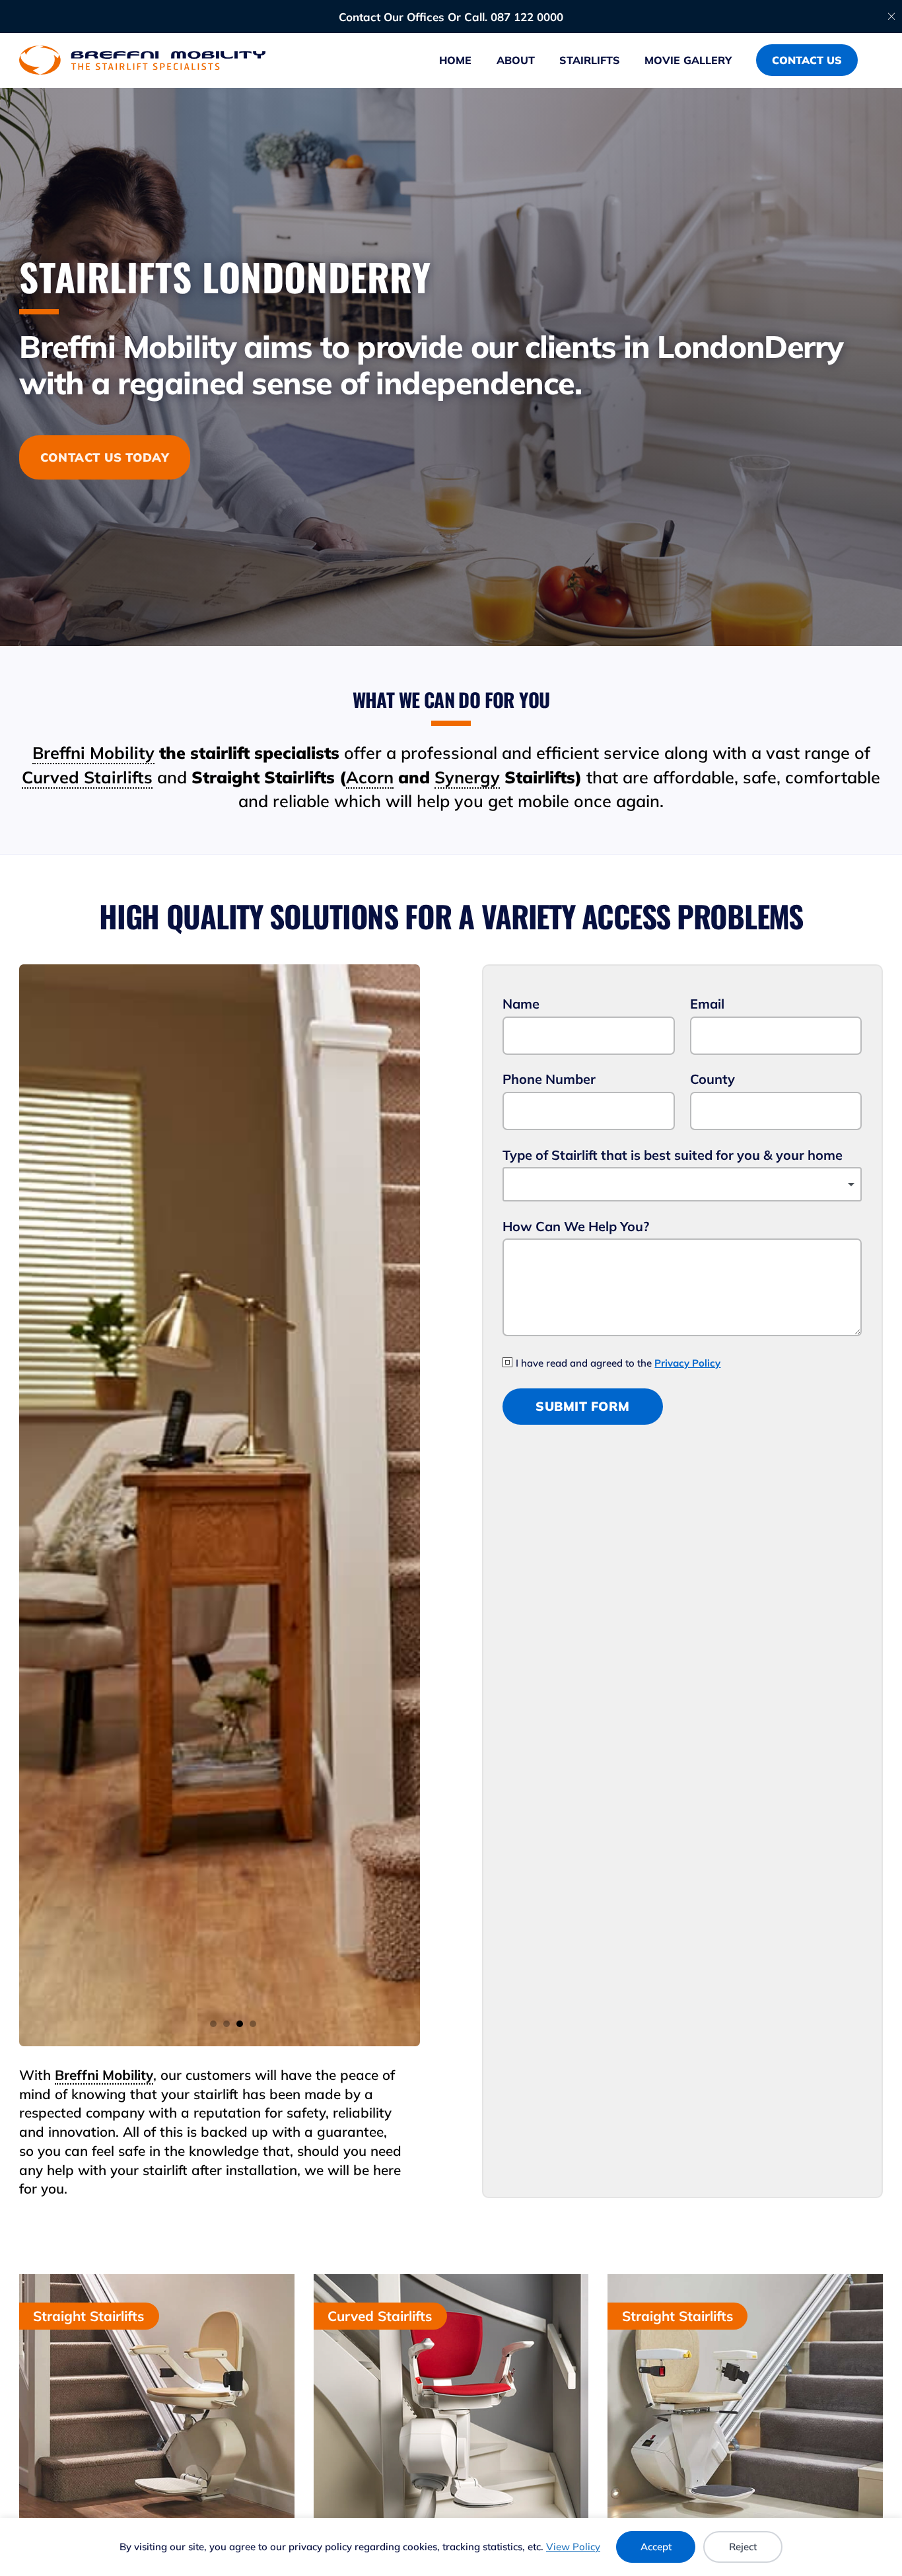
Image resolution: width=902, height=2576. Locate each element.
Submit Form (583, 1406)
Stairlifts (590, 60)
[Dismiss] (891, 17)
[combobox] (682, 1184)
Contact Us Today (105, 457)
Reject (743, 2547)
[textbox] (682, 1184)
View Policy (573, 2547)
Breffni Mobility (93, 753)
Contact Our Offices (392, 17)
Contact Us (807, 60)
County (712, 1079)
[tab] (213, 2024)
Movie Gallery (688, 60)
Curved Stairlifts (87, 777)
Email (707, 1004)
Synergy (467, 777)
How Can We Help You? (576, 1226)
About (516, 60)
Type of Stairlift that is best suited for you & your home (673, 1155)
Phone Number (549, 1079)
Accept (656, 2547)
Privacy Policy (687, 1363)
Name (521, 1004)
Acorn (370, 777)
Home (455, 60)
